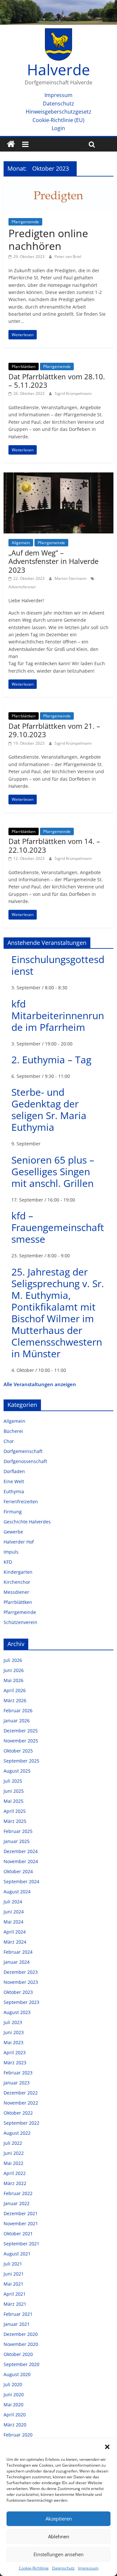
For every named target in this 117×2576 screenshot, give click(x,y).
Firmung (13, 1512)
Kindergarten (18, 1572)
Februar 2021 (18, 2314)
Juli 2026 (13, 1660)
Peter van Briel (68, 256)
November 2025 (21, 1741)
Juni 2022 (14, 2153)
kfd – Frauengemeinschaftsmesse (58, 1227)
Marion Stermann (71, 578)
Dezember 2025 (21, 1731)
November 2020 (21, 2344)
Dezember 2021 (21, 2213)
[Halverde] (11, 144)
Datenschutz (63, 2568)
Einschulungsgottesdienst (58, 965)
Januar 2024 (17, 1962)
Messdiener (16, 1592)
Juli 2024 (13, 1902)
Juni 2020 (14, 2394)
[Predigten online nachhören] (58, 185)
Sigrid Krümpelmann (73, 393)
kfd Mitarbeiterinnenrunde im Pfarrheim (58, 1015)
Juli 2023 (13, 2022)
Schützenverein (20, 1622)
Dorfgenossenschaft (25, 1461)
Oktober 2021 (18, 2234)
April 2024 (15, 1932)
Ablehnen (59, 2536)
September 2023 (21, 2002)
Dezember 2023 (21, 1972)
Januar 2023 (17, 2083)
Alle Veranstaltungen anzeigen (40, 1384)
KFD (8, 1562)
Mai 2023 (13, 2042)
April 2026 (15, 1690)
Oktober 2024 (18, 1871)
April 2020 (15, 2415)
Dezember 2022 (21, 2093)
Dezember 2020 (21, 2334)
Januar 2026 (17, 1721)
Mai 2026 (13, 1680)
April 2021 (15, 2294)
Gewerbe (13, 1532)
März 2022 (15, 2183)
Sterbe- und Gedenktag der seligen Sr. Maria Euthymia (49, 1110)
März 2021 (15, 2304)
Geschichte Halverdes (27, 1522)
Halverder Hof (19, 1542)
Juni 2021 (14, 2274)
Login (58, 128)
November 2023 (21, 1982)
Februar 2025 (18, 1831)
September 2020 (21, 2364)
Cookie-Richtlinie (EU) (58, 120)
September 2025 (21, 1761)
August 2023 (17, 2012)
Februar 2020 (18, 2435)
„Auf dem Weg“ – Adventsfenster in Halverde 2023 (53, 561)
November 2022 (21, 2103)
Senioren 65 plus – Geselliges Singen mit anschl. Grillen (53, 1172)
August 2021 (17, 2254)
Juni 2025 (14, 1791)
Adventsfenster (22, 587)
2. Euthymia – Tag (51, 1060)
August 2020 (17, 2374)
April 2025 (15, 1811)
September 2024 (21, 1881)
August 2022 (17, 2133)
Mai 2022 (13, 2163)
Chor (9, 1441)
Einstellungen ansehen (58, 2554)
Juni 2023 (14, 2032)
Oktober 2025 (18, 1751)
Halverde (58, 69)
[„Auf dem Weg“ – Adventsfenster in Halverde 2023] (58, 476)
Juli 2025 (13, 1781)
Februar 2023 (18, 2073)
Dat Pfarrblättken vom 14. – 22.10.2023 (54, 845)
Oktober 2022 (18, 2113)
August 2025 (17, 1771)
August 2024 (17, 1892)
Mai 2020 (13, 2405)
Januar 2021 (17, 2324)
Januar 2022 (17, 2203)
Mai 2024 (13, 1922)
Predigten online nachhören (48, 239)
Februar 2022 (18, 2193)
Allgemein (21, 543)
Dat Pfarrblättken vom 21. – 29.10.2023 (54, 730)
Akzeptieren (59, 2519)
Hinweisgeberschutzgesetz (58, 112)
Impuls (11, 1552)
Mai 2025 (13, 1801)
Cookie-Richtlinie (34, 2568)
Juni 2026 (14, 1670)
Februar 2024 (18, 1952)
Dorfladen (14, 1471)
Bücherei (13, 1431)
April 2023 (15, 2052)
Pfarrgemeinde (25, 222)
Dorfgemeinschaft (23, 1451)
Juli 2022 (13, 2143)
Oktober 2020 (18, 2354)
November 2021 (21, 2223)
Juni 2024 (14, 1912)
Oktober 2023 (18, 1992)
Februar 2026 (18, 1710)
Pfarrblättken (24, 366)
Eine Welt (14, 1481)
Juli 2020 (13, 2384)
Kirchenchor (17, 1582)
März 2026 (15, 1700)
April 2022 (15, 2173)
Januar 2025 (17, 1841)
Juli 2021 (13, 2264)
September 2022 (21, 2123)
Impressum (88, 2568)
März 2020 (15, 2425)
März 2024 (15, 1942)
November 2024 (21, 1861)
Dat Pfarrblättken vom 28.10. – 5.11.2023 (57, 381)
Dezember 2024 (21, 1851)
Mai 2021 (13, 2284)
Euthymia (14, 1491)
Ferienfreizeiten (21, 1502)
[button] (107, 2447)
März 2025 (15, 1821)
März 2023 (15, 2063)
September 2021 (21, 2244)
